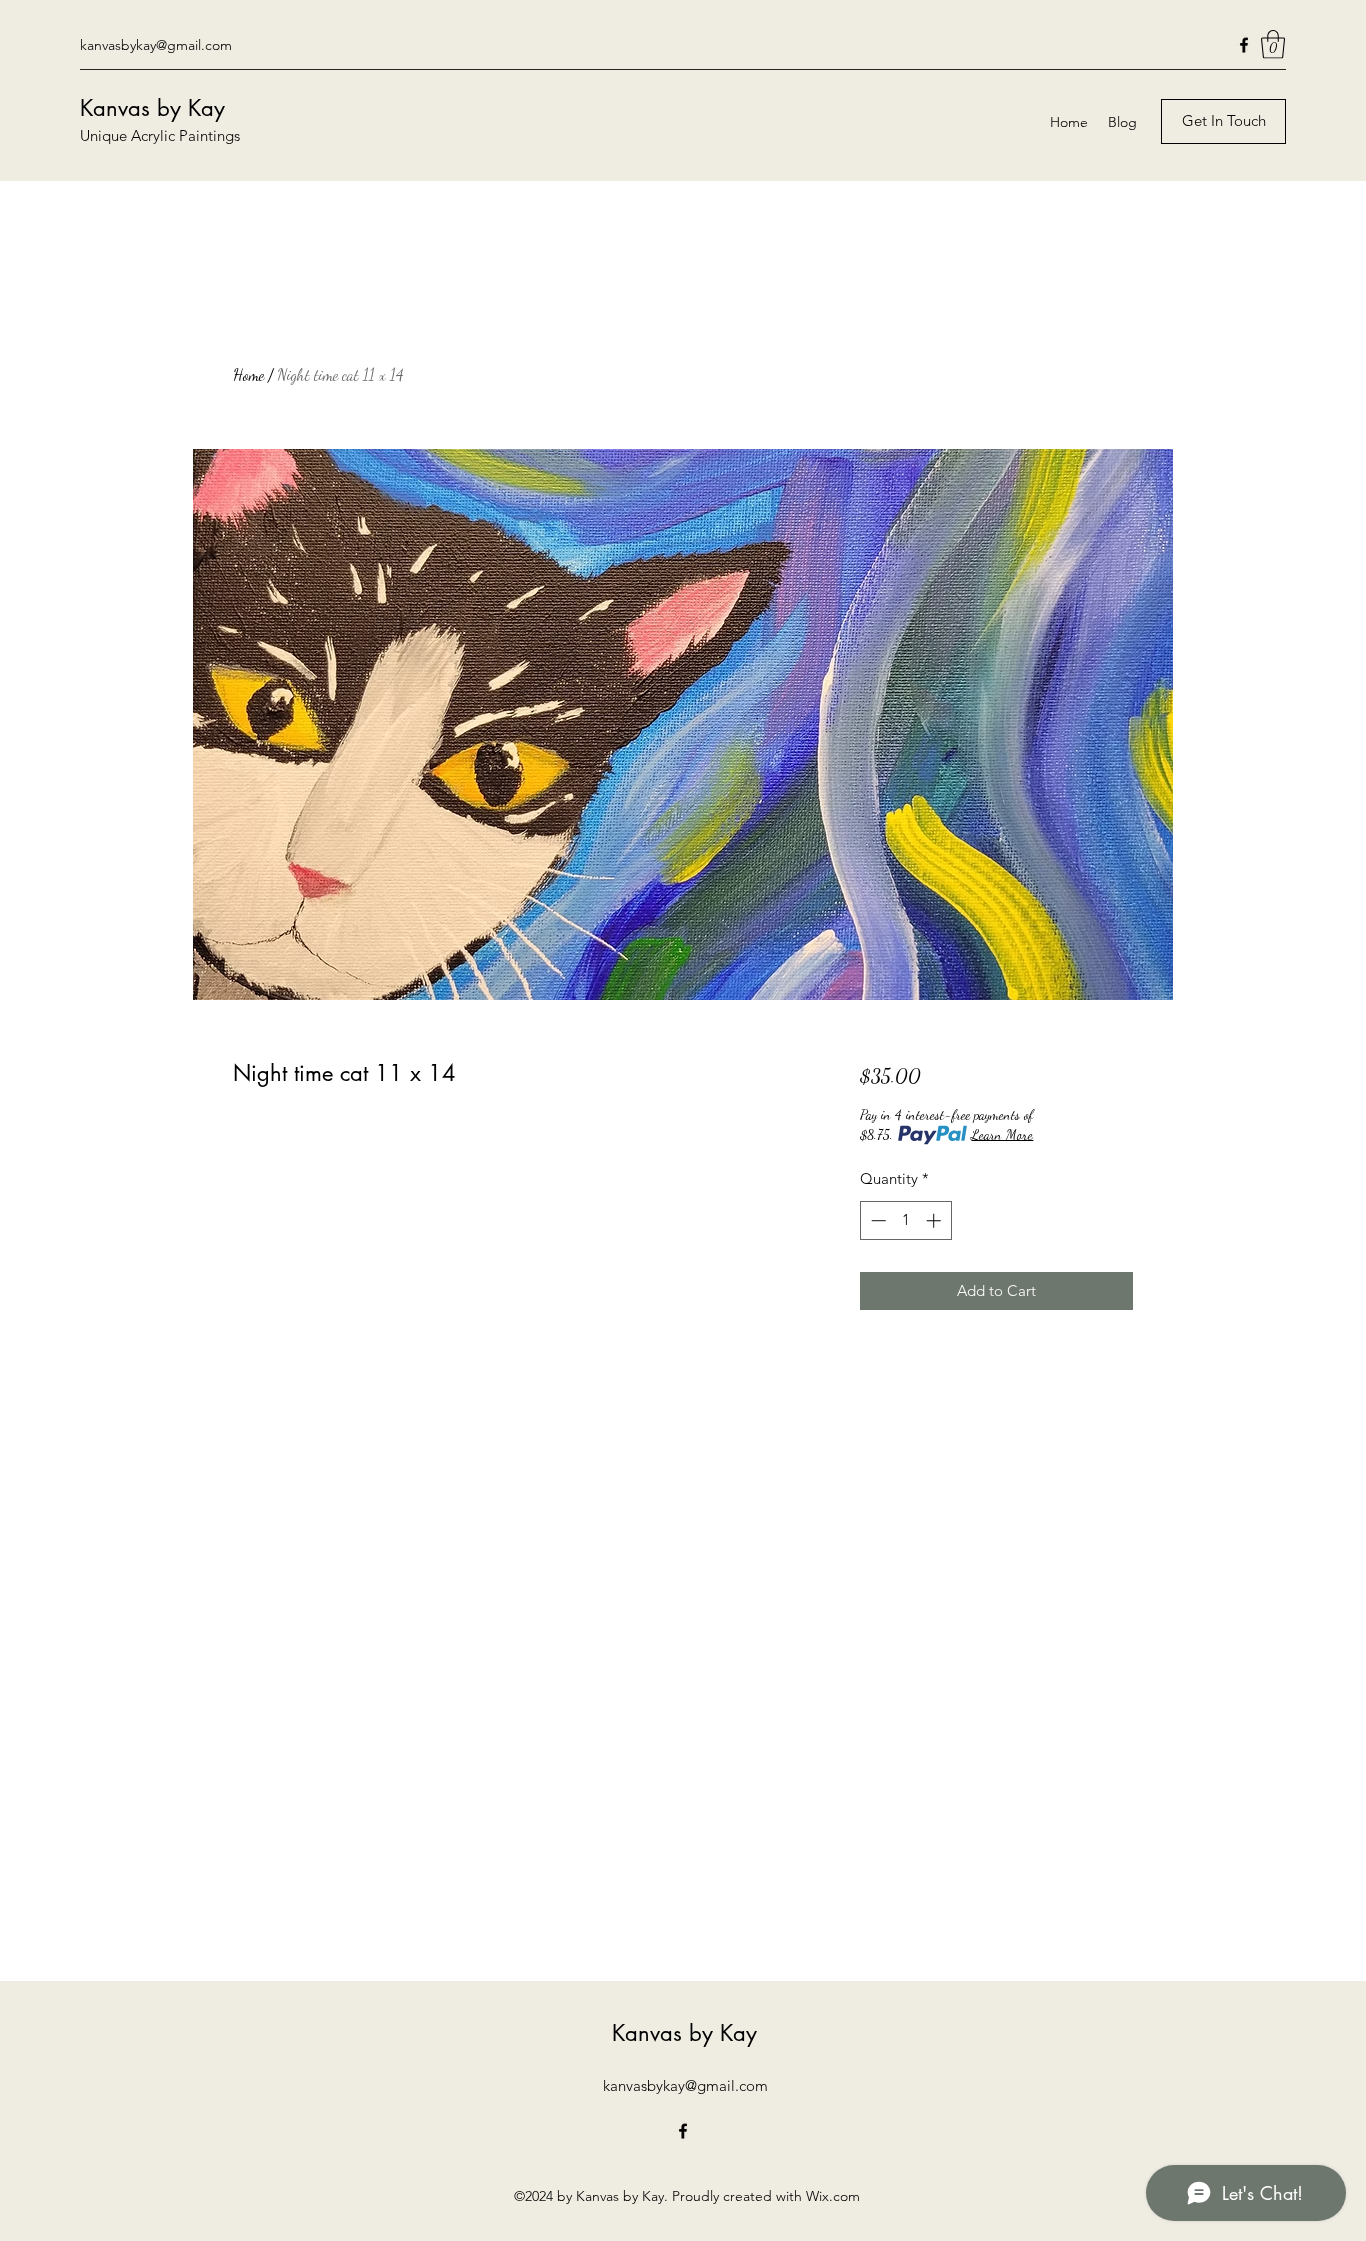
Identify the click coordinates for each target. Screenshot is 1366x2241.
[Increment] (935, 1220)
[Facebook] (1244, 45)
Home (248, 374)
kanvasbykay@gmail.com (156, 45)
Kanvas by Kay (152, 108)
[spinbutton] (905, 1220)
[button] (1273, 44)
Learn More (1002, 1134)
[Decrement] (876, 1220)
